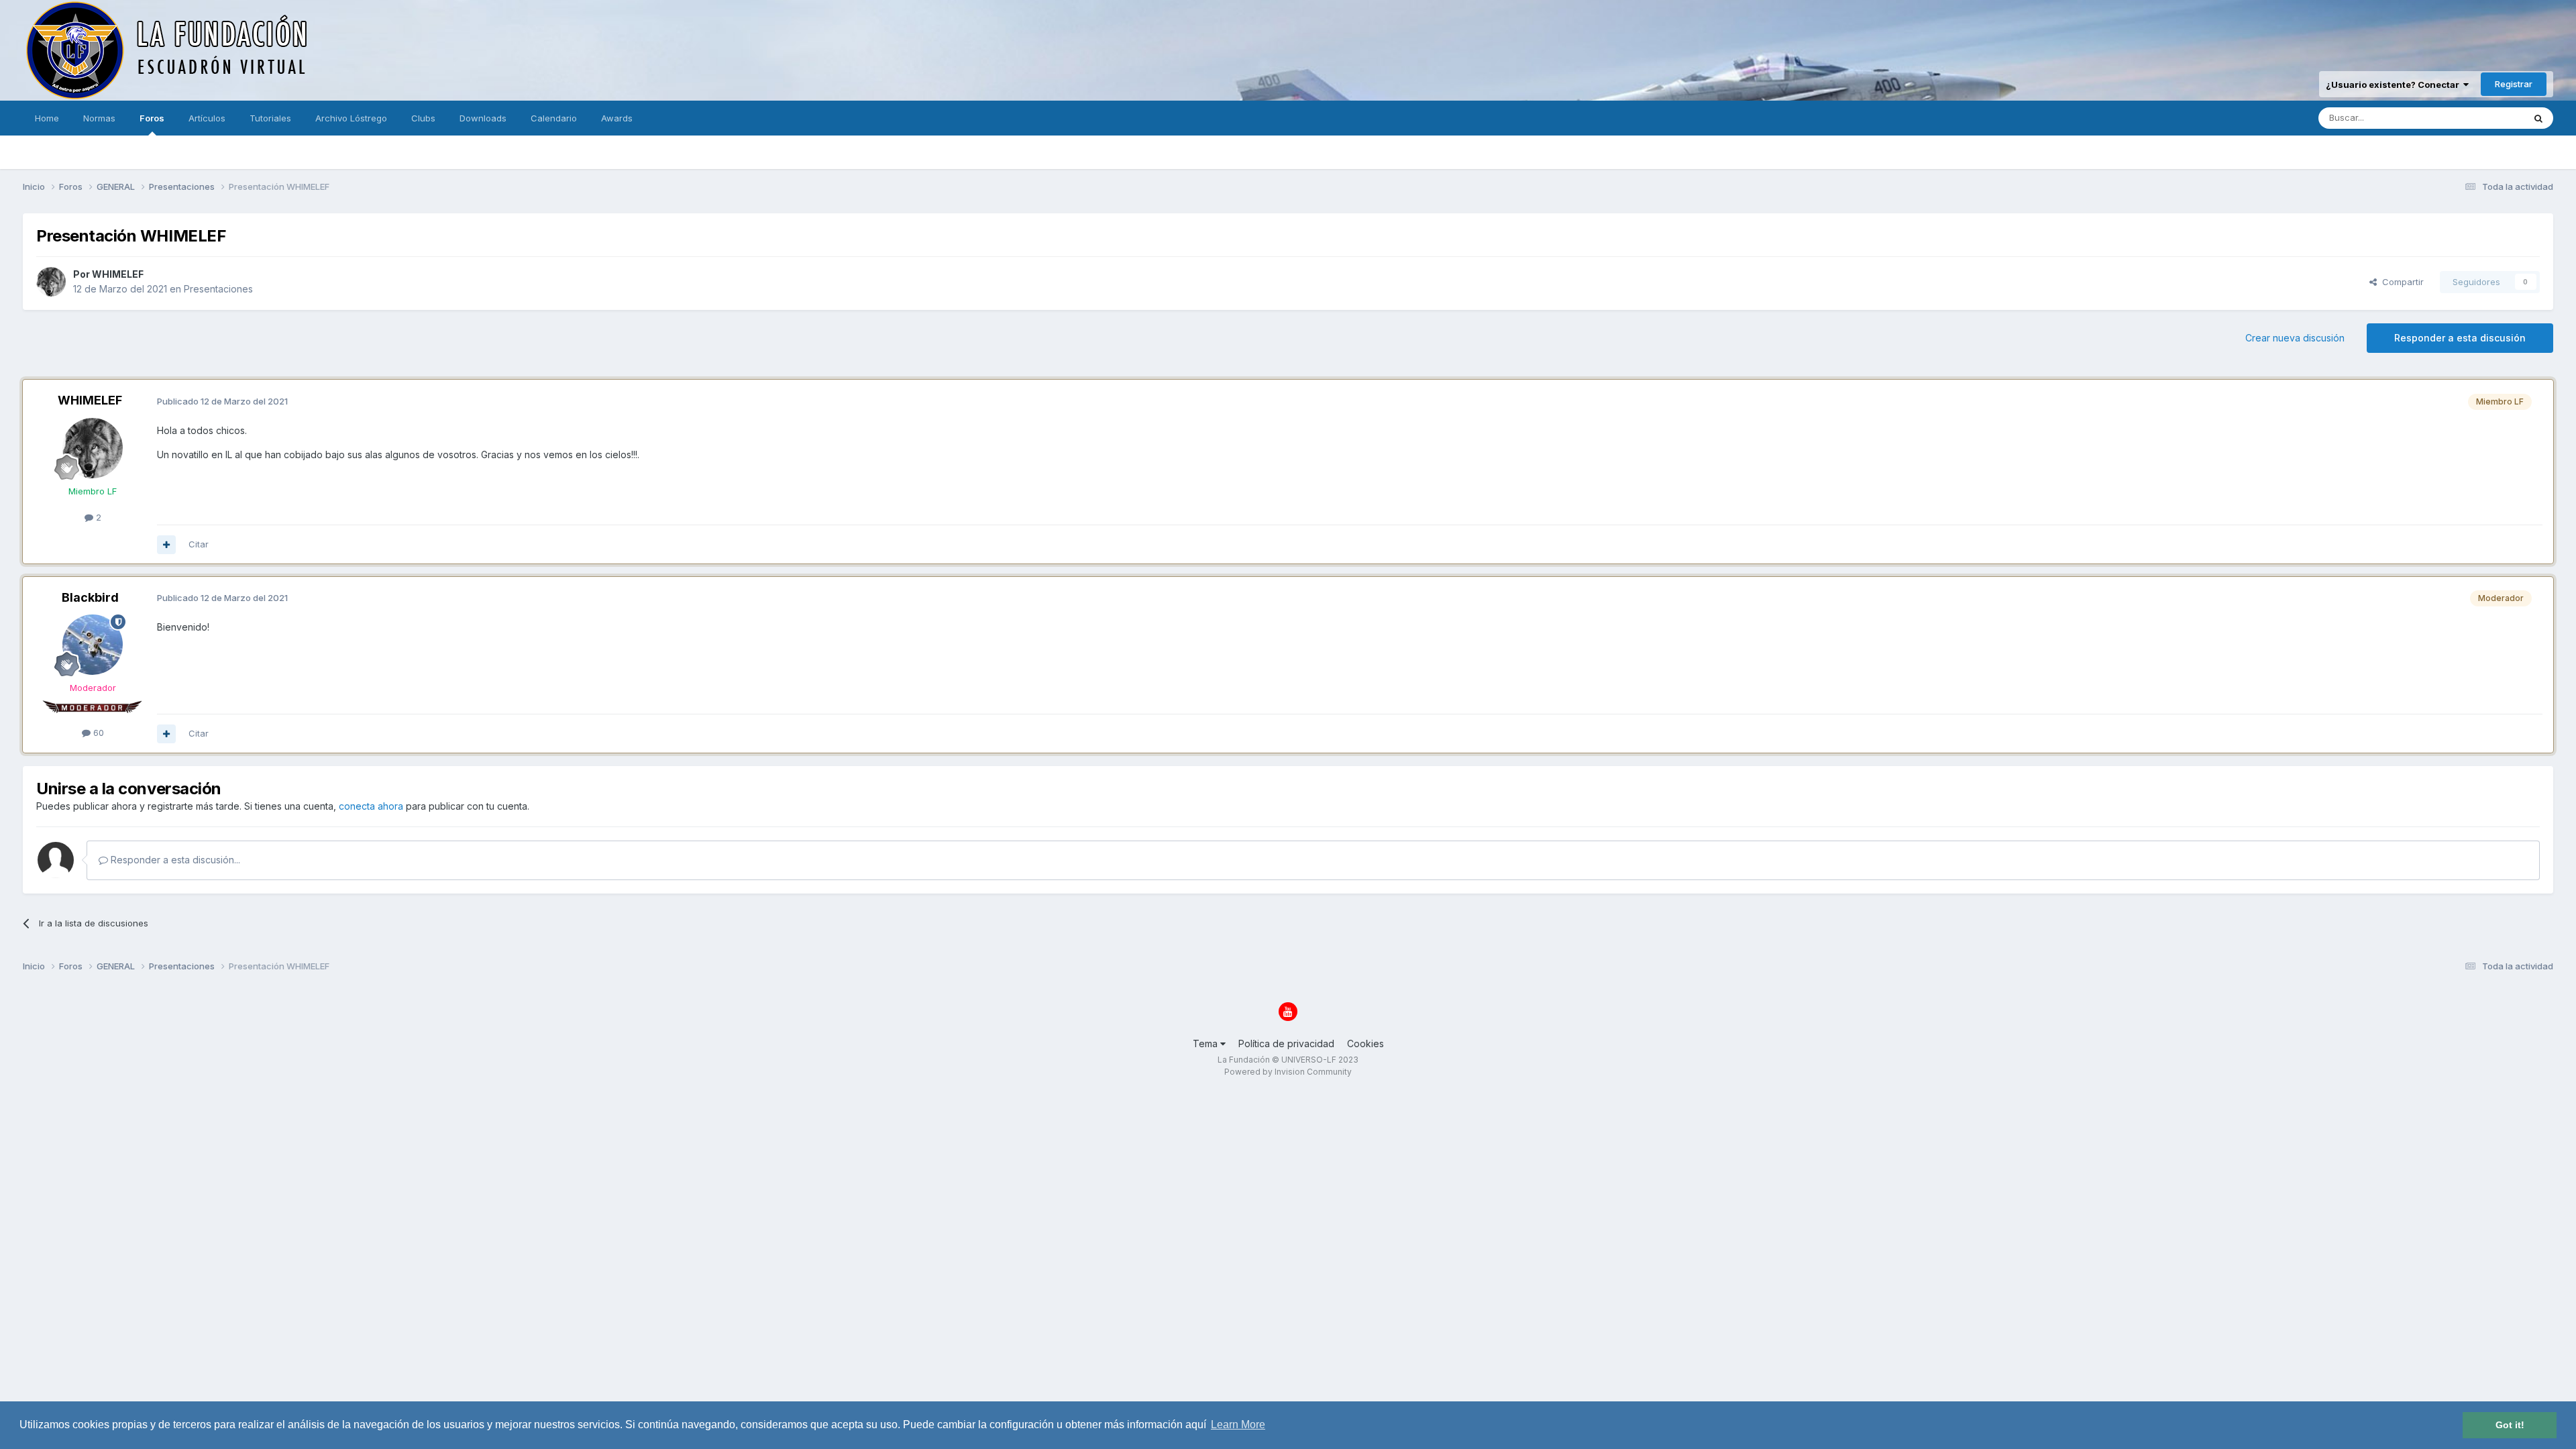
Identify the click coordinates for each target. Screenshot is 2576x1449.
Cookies (1365, 1043)
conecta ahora (371, 806)
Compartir (2400, 282)
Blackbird (90, 597)
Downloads (483, 118)
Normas (99, 118)
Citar (199, 544)
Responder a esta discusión (2460, 338)
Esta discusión (2477, 118)
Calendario (554, 118)
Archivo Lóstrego (351, 118)
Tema (1206, 1043)
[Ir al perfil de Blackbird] (93, 645)
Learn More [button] (1238, 1425)
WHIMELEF (118, 274)
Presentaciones (218, 289)
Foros (152, 118)
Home (47, 118)
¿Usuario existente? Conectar (2395, 85)
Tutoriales (270, 118)
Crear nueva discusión (2295, 338)
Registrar (2514, 84)
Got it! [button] (2510, 1425)
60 (97, 733)
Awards (617, 118)
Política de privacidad (1286, 1043)
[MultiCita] (166, 545)
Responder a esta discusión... (174, 860)
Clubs (423, 118)
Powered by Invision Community (1288, 1072)
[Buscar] (2538, 118)
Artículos (207, 118)
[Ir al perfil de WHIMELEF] (51, 282)
